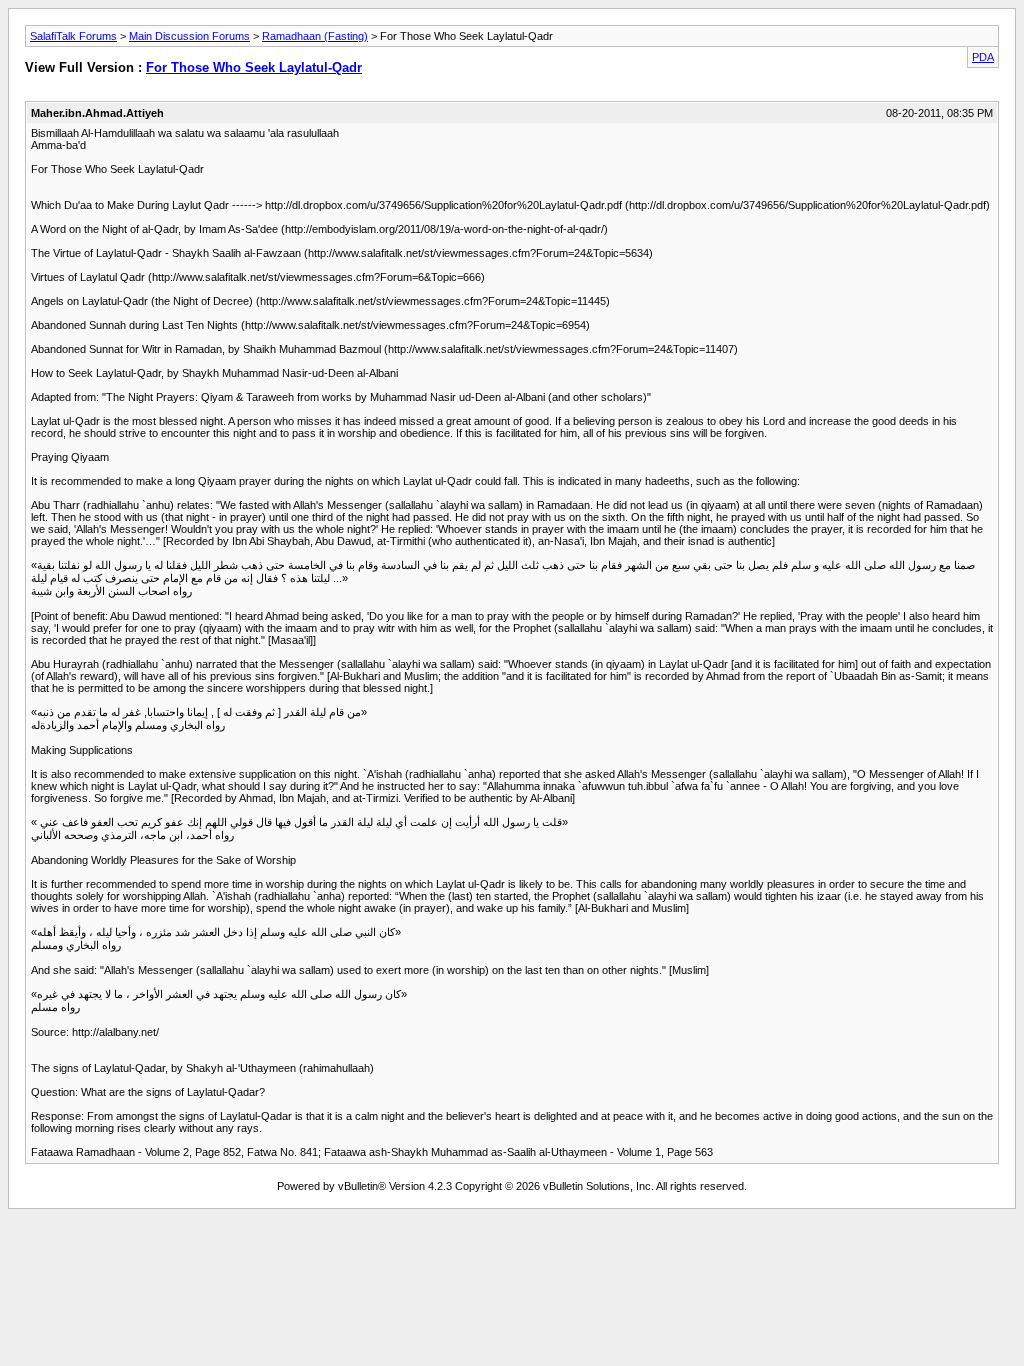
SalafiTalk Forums (73, 36)
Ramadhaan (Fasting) (315, 36)
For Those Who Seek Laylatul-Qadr (254, 67)
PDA (983, 57)
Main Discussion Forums (189, 36)
